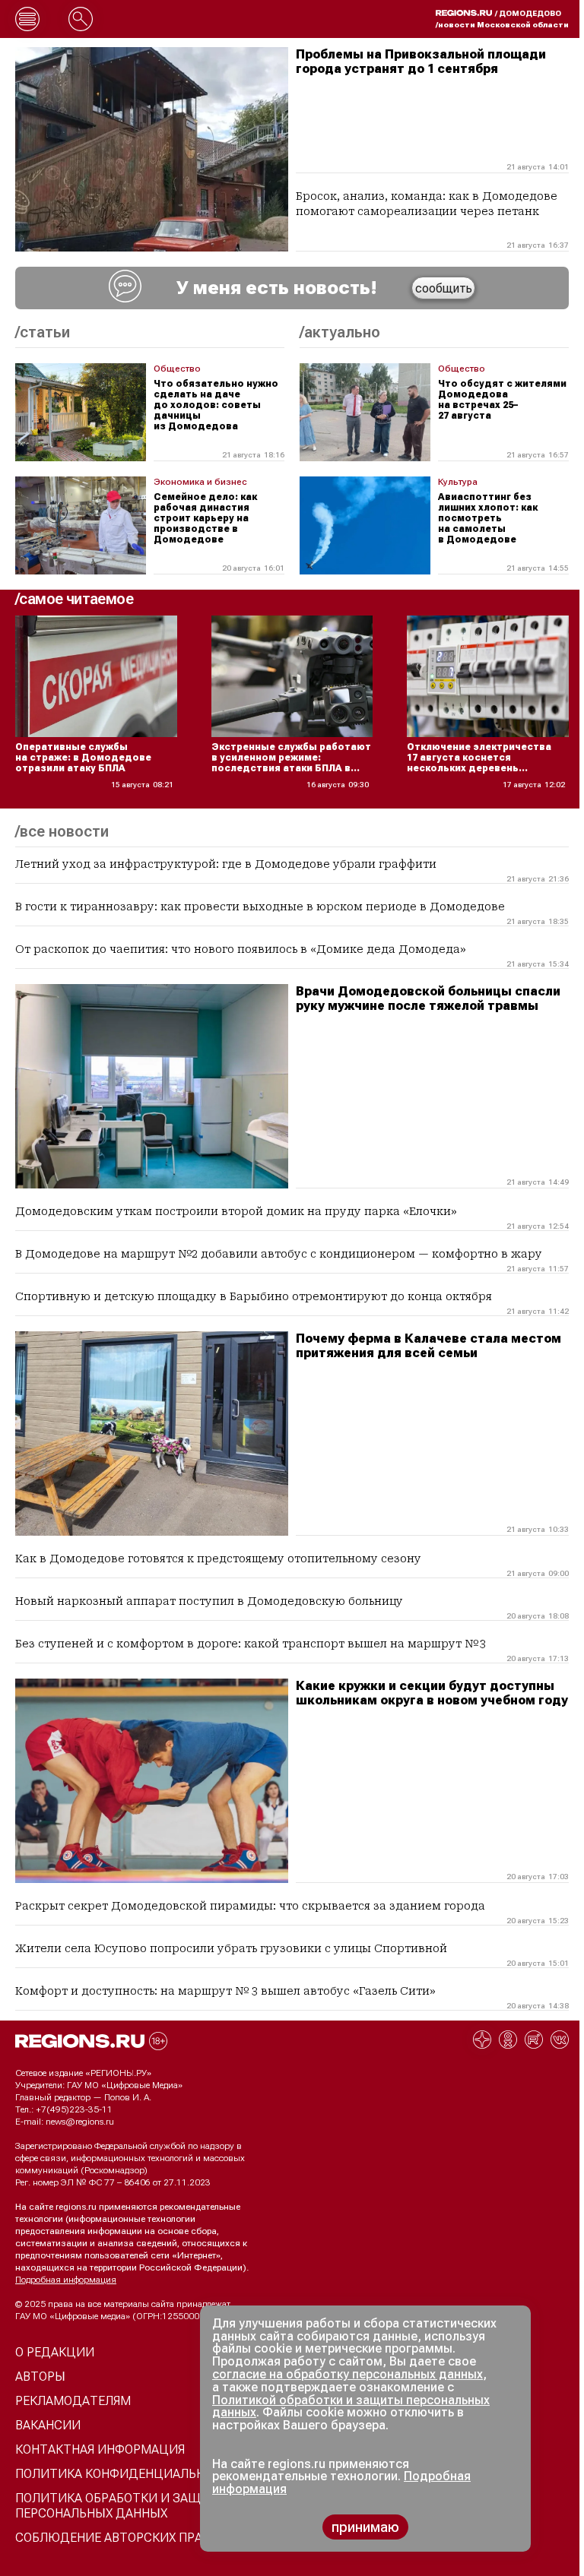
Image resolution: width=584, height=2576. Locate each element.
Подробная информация (66, 2280)
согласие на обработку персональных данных (348, 2374)
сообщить (444, 288)
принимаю (365, 2527)
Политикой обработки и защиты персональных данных (351, 2407)
